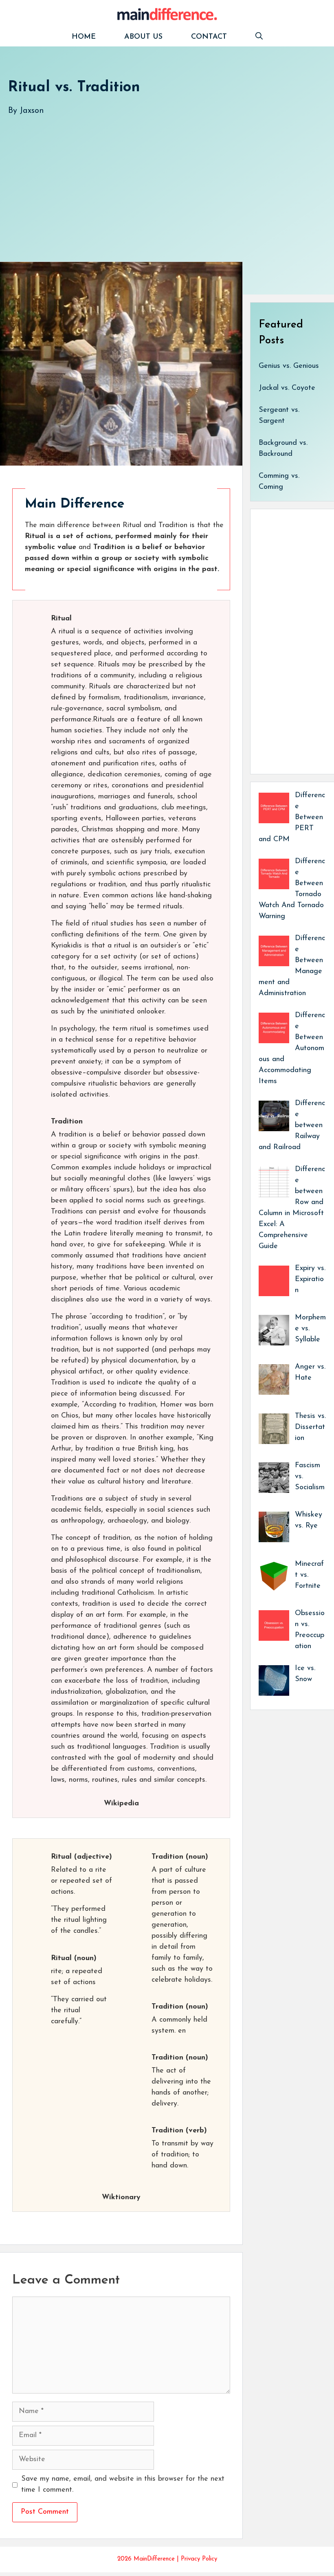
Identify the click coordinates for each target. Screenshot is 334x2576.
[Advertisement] (167, 180)
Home (84, 37)
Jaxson (32, 111)
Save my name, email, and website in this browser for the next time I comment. (123, 2485)
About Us (143, 37)
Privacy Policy (199, 2559)
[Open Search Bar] (259, 37)
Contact (209, 37)
